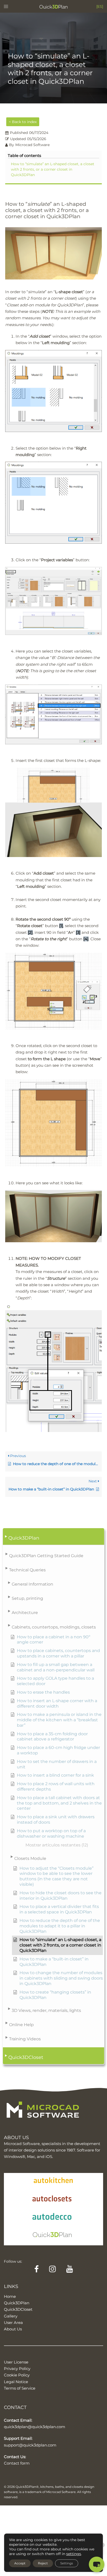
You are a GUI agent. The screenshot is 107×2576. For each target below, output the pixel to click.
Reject (43, 2563)
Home (10, 2296)
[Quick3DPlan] (53, 6)
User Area (13, 2323)
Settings (67, 2563)
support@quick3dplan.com (30, 2445)
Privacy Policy (17, 2369)
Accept (20, 2563)
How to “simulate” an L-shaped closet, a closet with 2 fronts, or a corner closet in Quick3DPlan (53, 169)
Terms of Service (20, 2388)
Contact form (17, 2463)
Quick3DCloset (18, 2309)
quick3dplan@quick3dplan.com (35, 2427)
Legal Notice (16, 2382)
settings (74, 2554)
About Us (13, 2329)
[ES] (100, 6)
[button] (53, 1537)
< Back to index (23, 122)
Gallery (11, 2316)
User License (16, 2362)
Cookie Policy (17, 2375)
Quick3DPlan (17, 2303)
